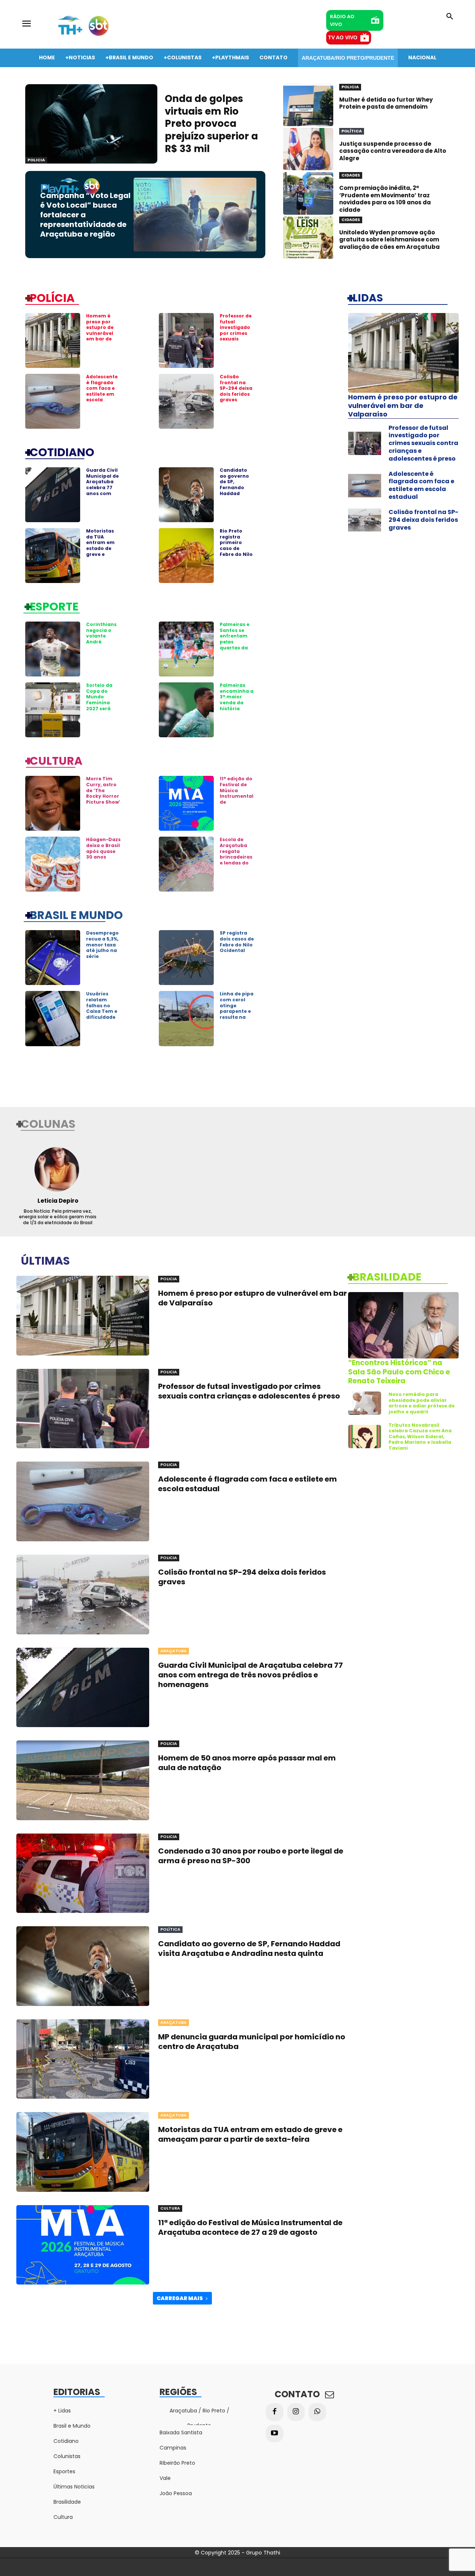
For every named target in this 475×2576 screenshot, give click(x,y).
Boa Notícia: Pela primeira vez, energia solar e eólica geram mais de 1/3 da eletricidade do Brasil (58, 1217)
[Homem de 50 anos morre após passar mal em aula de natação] (83, 1780)
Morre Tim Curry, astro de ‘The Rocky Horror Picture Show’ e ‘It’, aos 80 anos (103, 796)
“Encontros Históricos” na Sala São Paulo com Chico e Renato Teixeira (399, 1372)
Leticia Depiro (58, 1201)
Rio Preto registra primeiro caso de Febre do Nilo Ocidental (236, 545)
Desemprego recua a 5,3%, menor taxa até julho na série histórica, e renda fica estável (102, 953)
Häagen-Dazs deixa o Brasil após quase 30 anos (103, 848)
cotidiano (62, 452)
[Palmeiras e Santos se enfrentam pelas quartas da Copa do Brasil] (186, 649)
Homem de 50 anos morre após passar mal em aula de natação (247, 1763)
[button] (450, 17)
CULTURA (56, 760)
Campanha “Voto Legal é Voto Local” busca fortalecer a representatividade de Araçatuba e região (85, 215)
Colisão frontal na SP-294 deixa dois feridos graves (236, 388)
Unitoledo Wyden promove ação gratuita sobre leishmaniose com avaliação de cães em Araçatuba (389, 240)
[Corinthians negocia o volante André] (53, 649)
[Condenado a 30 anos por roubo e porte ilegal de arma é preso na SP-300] (83, 1873)
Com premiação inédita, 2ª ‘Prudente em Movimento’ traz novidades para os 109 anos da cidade (385, 199)
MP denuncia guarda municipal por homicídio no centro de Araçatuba (252, 2042)
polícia (52, 297)
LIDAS (368, 297)
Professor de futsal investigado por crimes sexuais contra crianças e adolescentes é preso (237, 339)
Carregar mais (180, 2298)
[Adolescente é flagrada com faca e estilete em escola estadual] (53, 401)
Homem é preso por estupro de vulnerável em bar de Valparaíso (100, 330)
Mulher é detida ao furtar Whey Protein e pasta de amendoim (386, 103)
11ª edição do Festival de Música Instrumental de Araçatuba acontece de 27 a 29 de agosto (250, 2227)
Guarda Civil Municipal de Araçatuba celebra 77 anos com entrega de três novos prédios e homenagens (103, 493)
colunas (48, 1123)
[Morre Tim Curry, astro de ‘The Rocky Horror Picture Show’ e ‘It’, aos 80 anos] (53, 803)
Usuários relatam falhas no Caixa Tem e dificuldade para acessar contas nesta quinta (103, 1014)
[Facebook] (275, 2412)
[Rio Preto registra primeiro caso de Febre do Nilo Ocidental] (186, 556)
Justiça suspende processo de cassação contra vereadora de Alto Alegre (393, 151)
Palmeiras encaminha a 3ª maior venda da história (237, 697)
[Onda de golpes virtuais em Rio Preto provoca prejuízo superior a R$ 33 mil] (91, 124)
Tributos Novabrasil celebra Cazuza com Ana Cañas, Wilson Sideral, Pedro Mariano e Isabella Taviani (420, 1437)
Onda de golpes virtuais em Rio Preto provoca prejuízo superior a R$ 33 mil (211, 124)
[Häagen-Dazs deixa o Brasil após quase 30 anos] (53, 864)
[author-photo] (58, 1169)
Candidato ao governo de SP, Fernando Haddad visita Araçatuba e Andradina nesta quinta (236, 493)
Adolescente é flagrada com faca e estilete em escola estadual (102, 391)
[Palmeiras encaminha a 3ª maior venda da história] (186, 710)
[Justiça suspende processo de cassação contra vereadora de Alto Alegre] (308, 149)
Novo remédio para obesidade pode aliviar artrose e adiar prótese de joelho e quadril (422, 1403)
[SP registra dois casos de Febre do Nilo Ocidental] (186, 958)
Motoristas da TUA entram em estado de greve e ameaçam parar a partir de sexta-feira (100, 554)
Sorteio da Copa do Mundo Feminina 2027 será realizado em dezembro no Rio (103, 705)
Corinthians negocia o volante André (101, 633)
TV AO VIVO (343, 37)
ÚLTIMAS (45, 1260)
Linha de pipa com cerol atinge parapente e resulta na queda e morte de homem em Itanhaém (237, 1017)
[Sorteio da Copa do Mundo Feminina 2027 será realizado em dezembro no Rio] (53, 710)
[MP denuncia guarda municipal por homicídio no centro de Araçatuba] (83, 2059)
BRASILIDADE (387, 1277)
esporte (54, 606)
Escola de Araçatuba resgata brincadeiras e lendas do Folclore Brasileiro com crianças (236, 863)
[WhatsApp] (317, 2412)
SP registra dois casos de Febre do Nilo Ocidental (237, 942)
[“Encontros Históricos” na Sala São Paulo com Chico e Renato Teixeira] (403, 1325)
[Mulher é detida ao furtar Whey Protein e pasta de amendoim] (308, 105)
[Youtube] (275, 2434)
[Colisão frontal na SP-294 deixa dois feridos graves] (186, 401)
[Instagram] (296, 2412)
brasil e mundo (76, 915)
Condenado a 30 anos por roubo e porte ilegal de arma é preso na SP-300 (251, 1856)
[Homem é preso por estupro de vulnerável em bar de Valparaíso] (53, 340)
